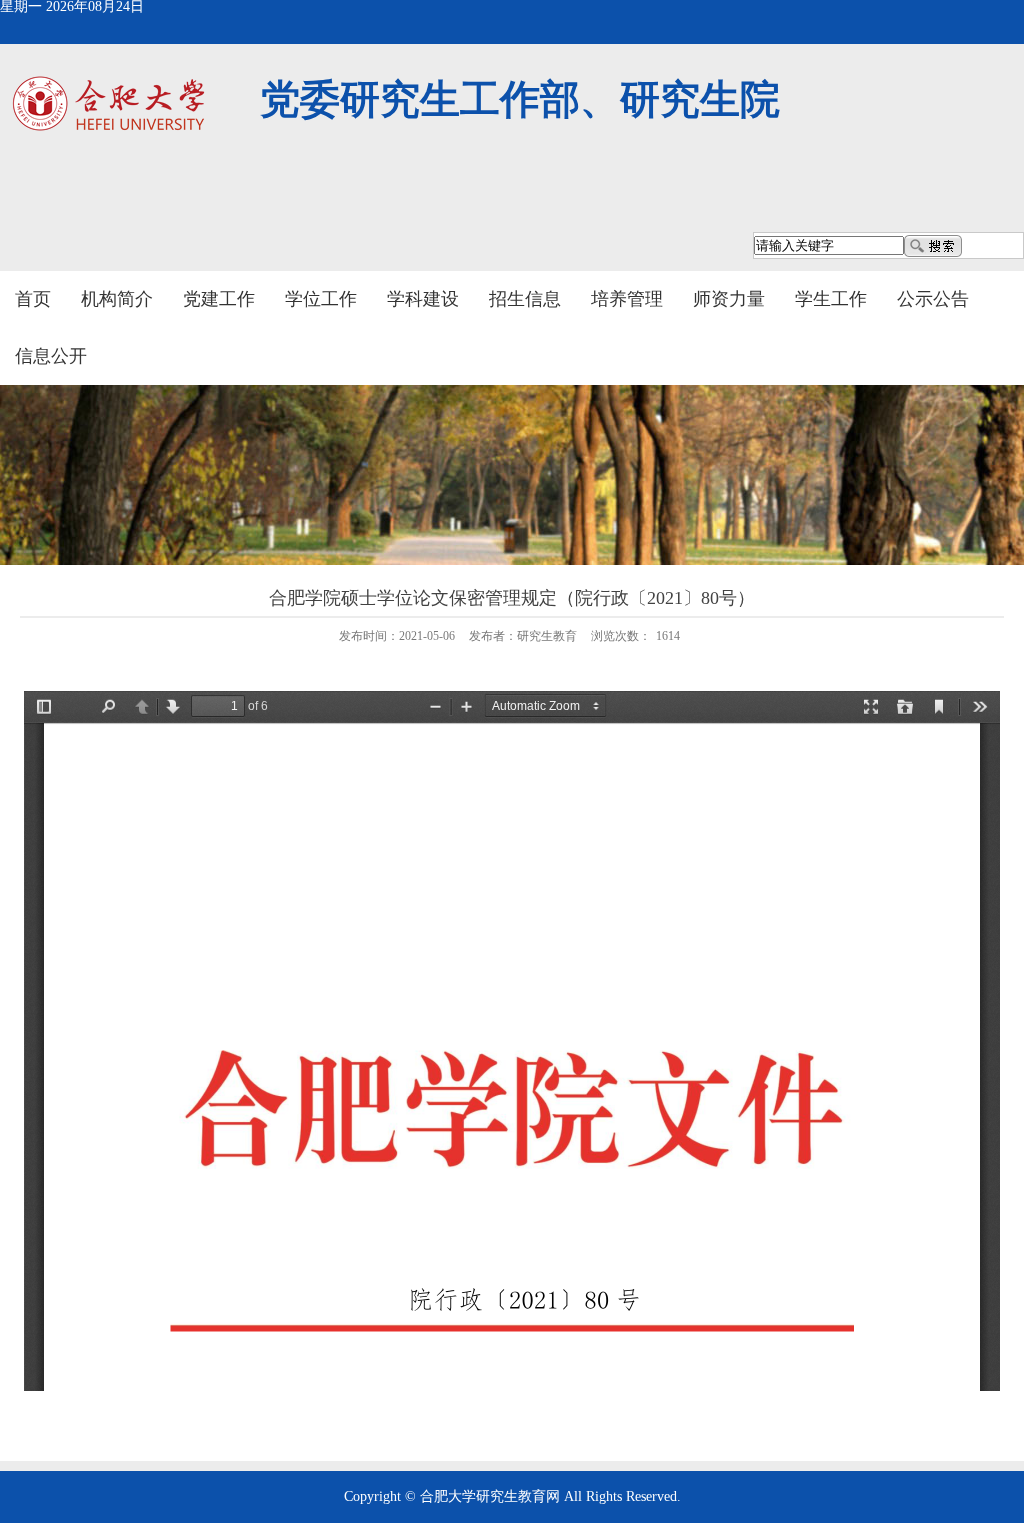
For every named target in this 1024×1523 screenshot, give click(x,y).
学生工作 (831, 299)
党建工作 (219, 299)
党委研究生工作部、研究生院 (520, 99)
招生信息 (525, 299)
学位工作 (321, 299)
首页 (33, 299)
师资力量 (729, 299)
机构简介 (117, 299)
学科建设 (423, 299)
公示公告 (933, 299)
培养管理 (627, 299)
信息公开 (51, 356)
